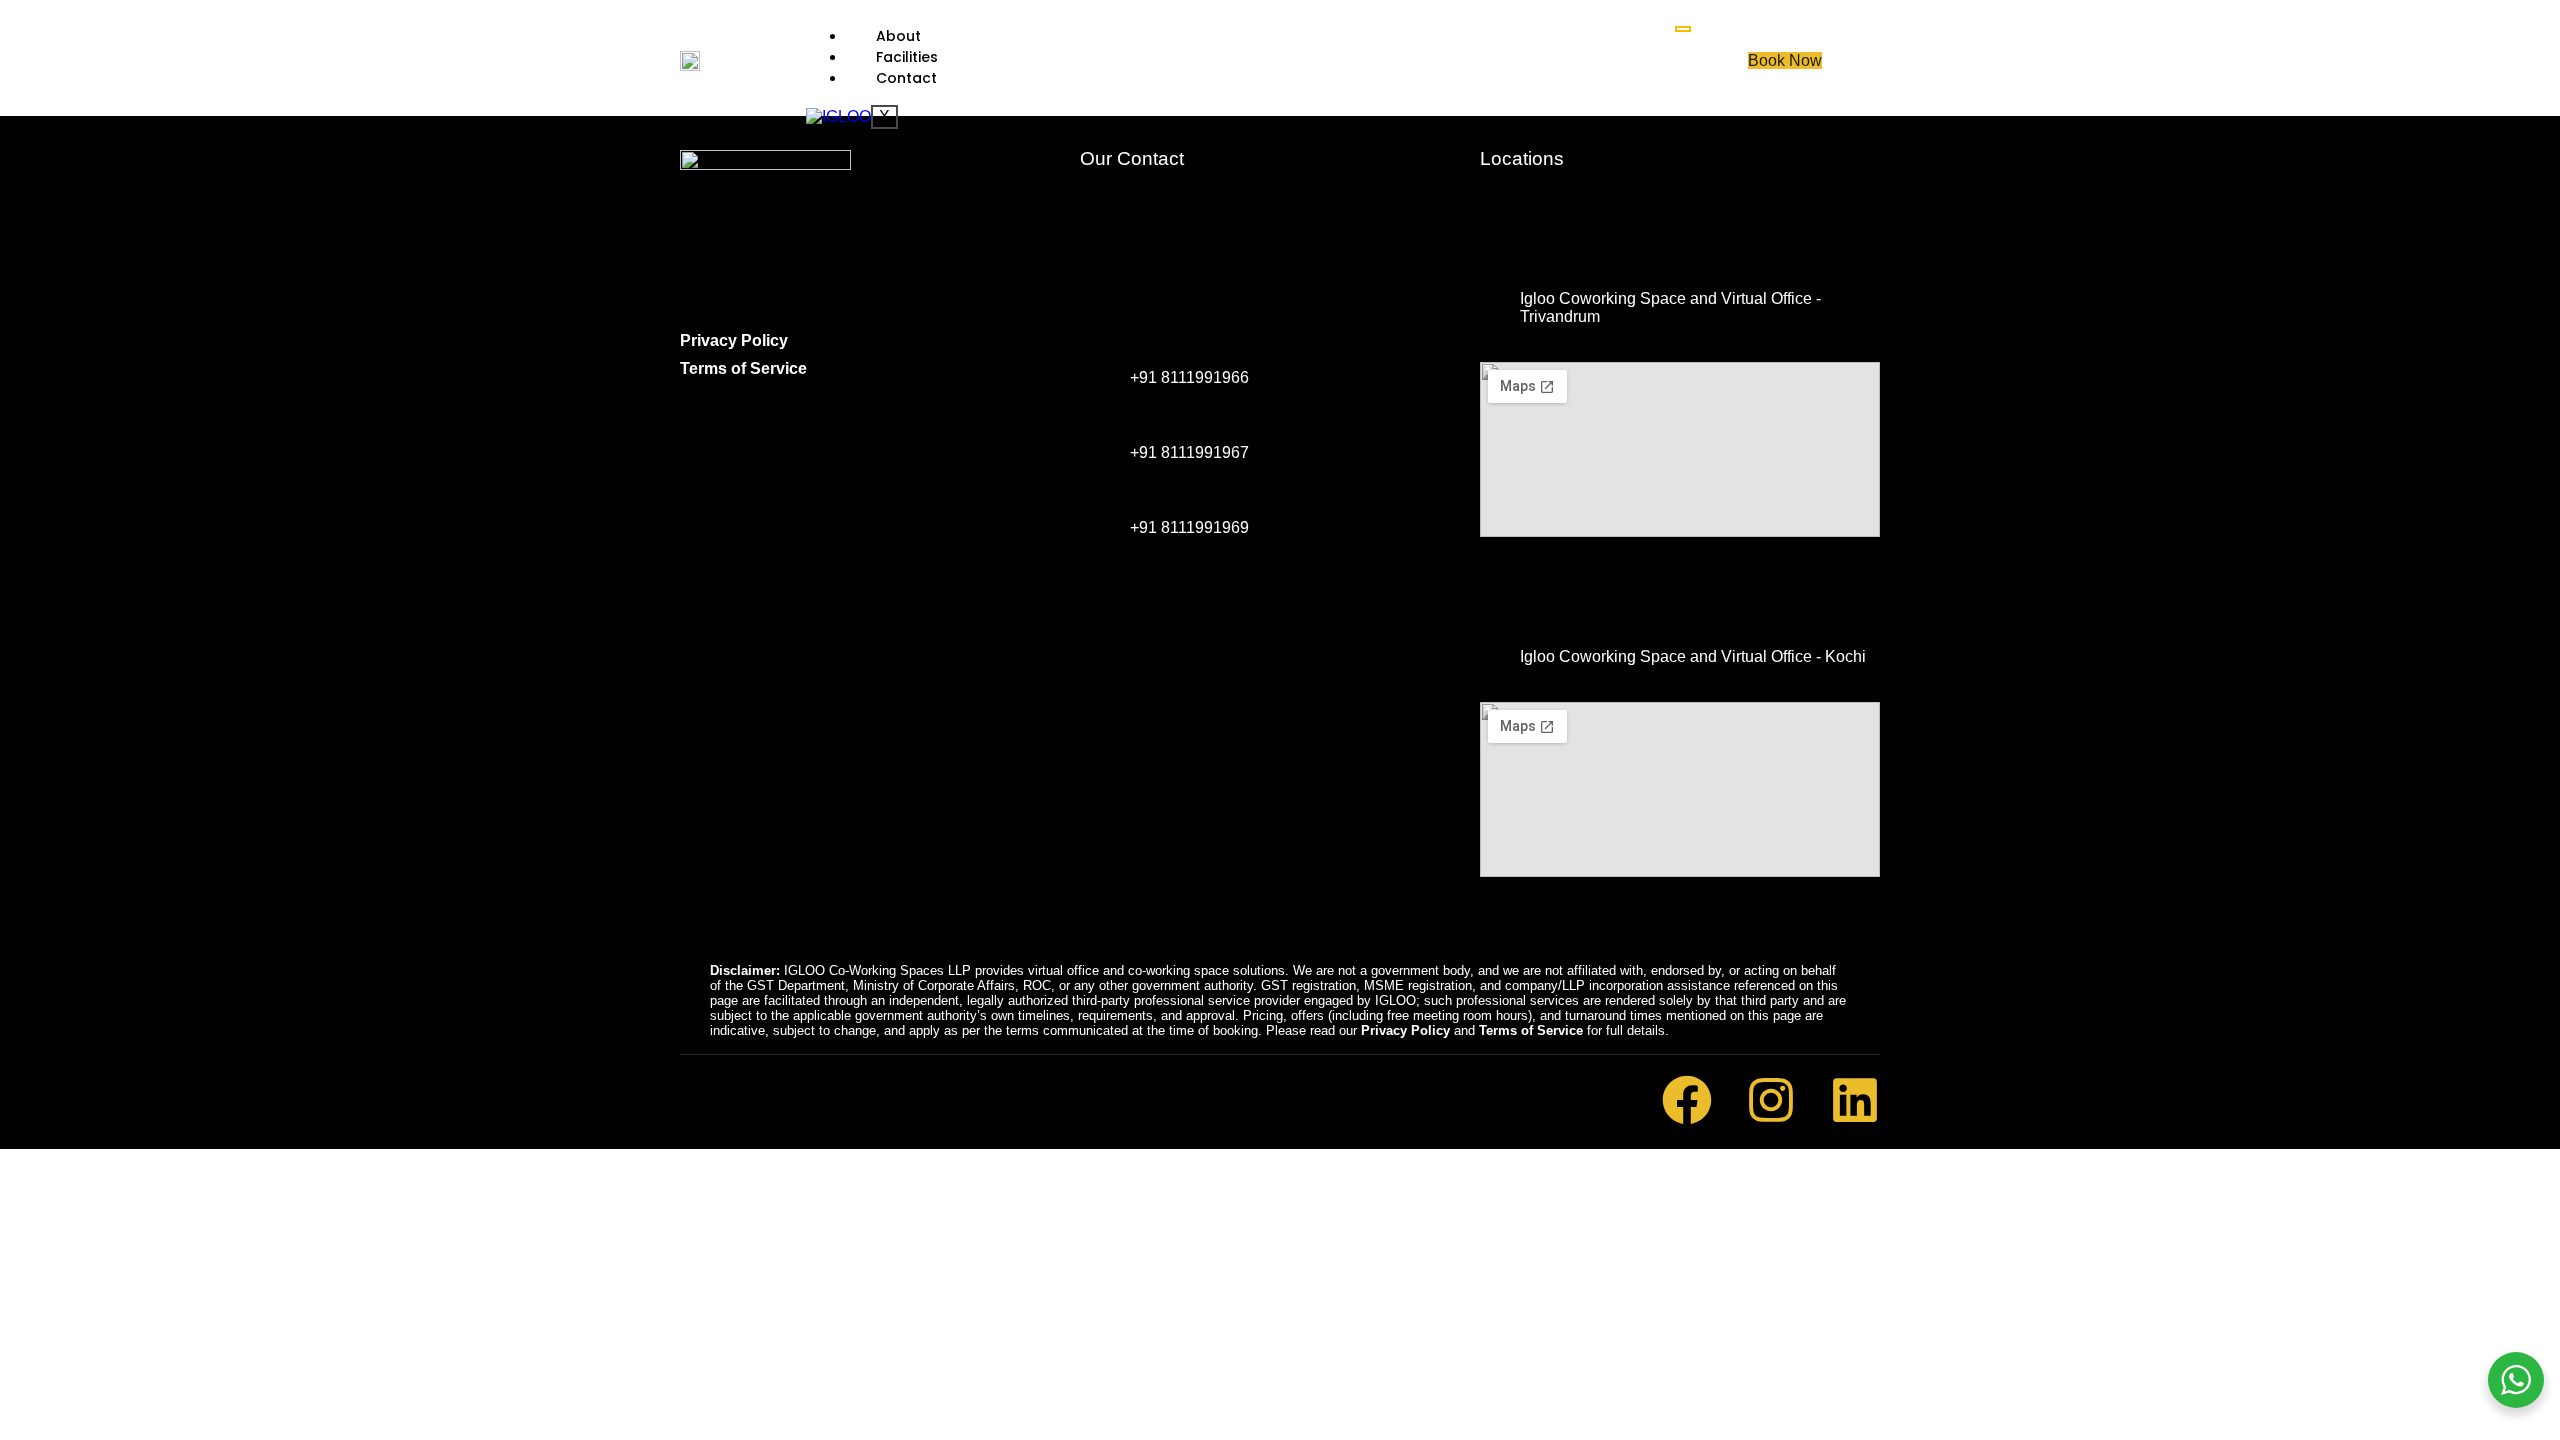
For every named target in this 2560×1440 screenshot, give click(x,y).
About (898, 36)
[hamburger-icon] (1683, 29)
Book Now (1785, 60)
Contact (906, 78)
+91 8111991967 (1189, 452)
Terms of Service (743, 368)
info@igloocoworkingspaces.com (1247, 302)
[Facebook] (1687, 1100)
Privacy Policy (734, 340)
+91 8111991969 (1189, 527)
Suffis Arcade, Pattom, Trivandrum (1250, 227)
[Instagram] (1771, 1100)
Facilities (907, 57)
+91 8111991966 (1189, 377)
